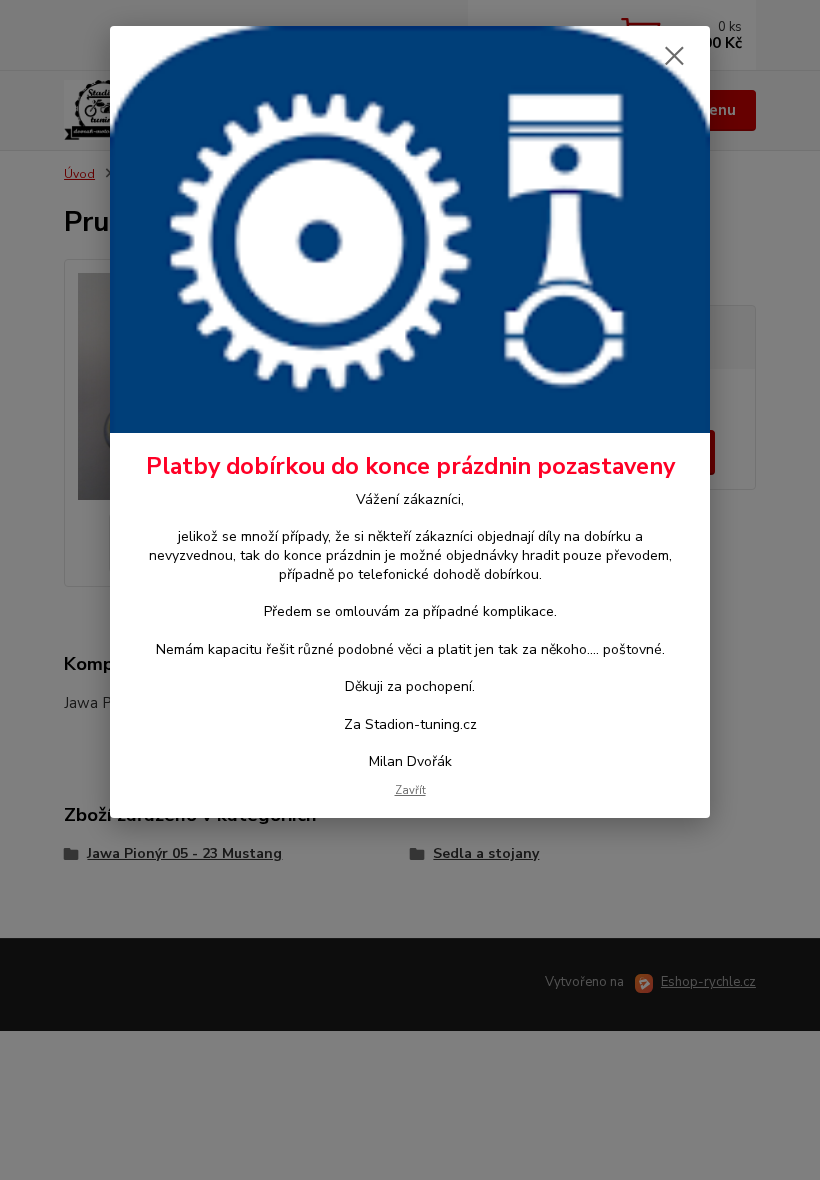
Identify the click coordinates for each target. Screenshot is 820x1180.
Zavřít (410, 790)
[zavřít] (674, 57)
